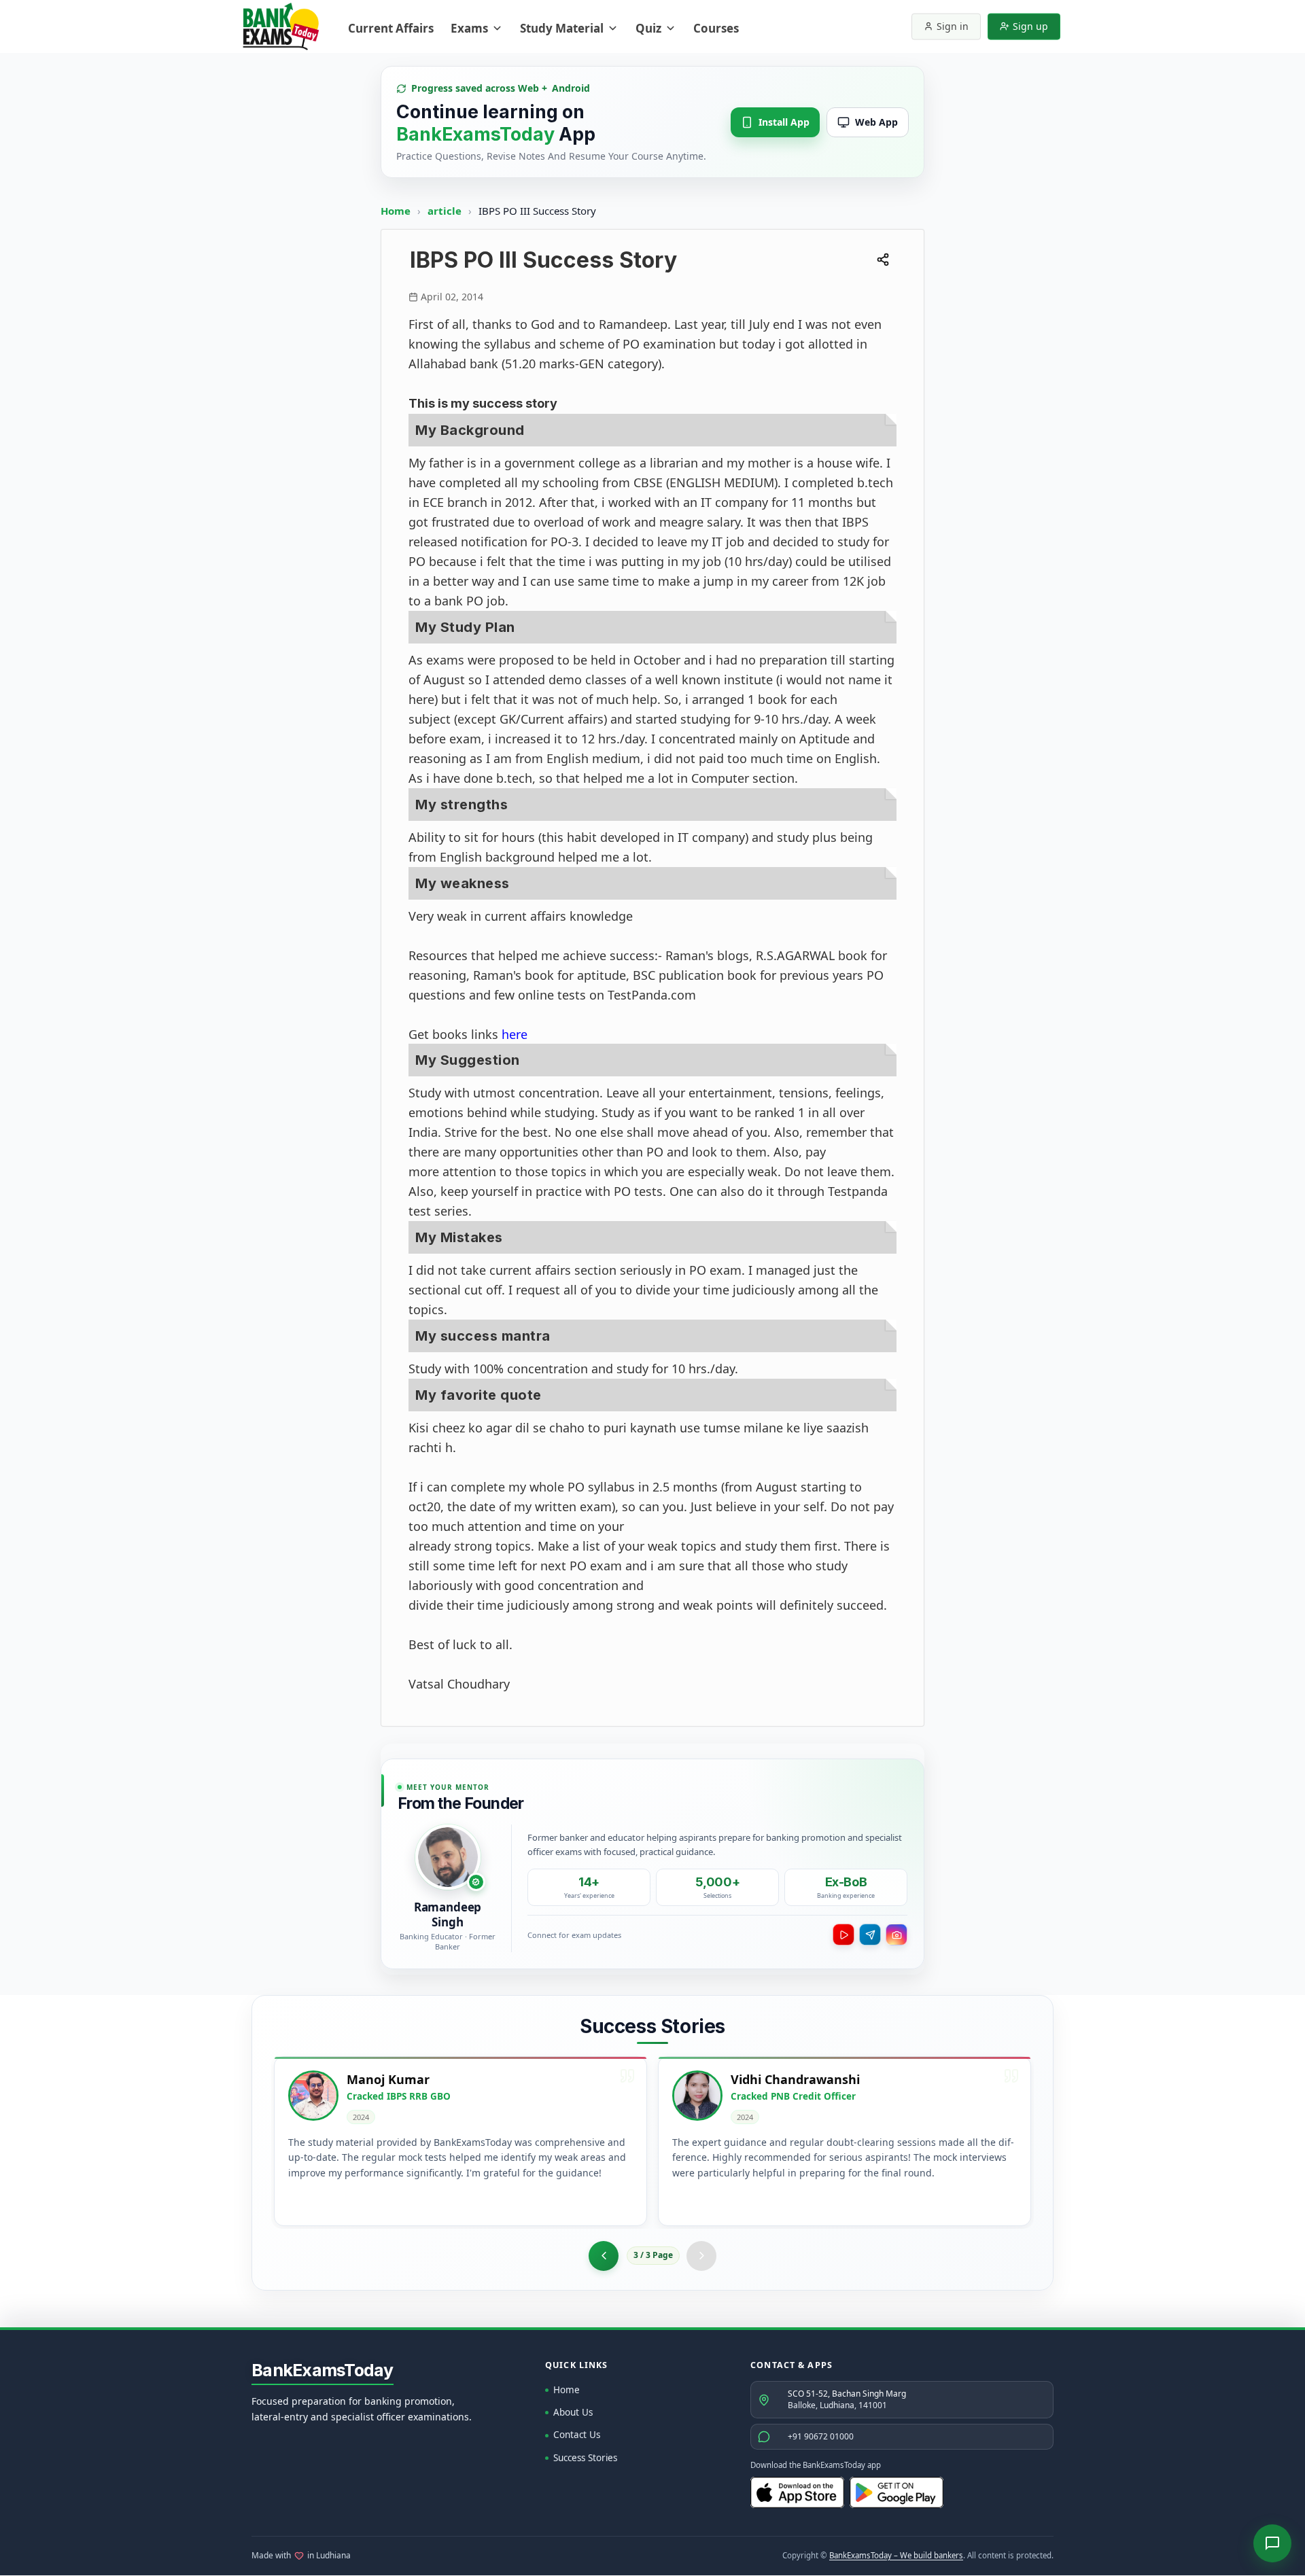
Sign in (953, 26)
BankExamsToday (323, 2370)
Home (396, 211)
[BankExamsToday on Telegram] (870, 1935)
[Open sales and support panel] (1272, 2543)
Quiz (648, 28)
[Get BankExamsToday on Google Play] (897, 2492)
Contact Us (577, 2435)
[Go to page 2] (604, 2256)
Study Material (562, 28)
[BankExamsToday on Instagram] (897, 1935)
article (446, 211)
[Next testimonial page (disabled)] (701, 2256)
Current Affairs (391, 28)
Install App (784, 122)
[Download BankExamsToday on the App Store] (797, 2492)
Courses (716, 28)
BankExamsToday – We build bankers (896, 2555)
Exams (469, 28)
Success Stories (585, 2458)
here (515, 1034)
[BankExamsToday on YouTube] (843, 1935)
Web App (876, 122)
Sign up (1030, 26)
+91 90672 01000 (821, 2436)
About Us (573, 2412)
